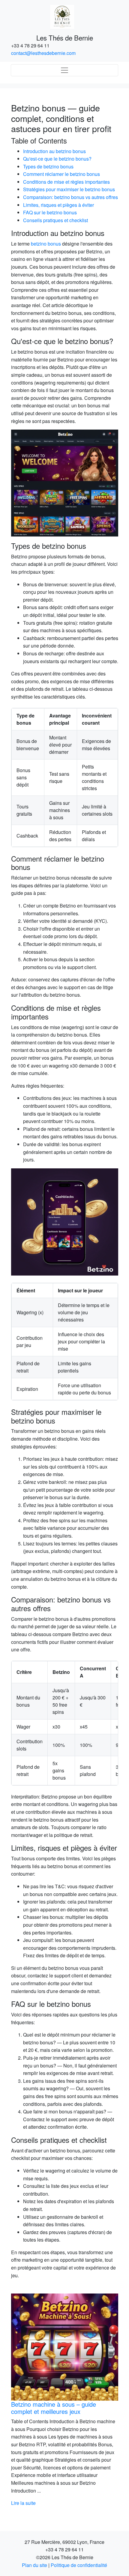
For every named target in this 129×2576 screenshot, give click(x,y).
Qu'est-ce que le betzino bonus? (57, 159)
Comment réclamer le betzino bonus (61, 174)
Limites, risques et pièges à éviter (58, 205)
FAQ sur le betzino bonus (50, 212)
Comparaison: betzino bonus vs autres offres (70, 197)
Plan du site (34, 2565)
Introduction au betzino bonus (54, 151)
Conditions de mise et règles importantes (66, 182)
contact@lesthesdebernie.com (43, 53)
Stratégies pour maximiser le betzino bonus (69, 189)
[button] (19, 2400)
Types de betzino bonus (48, 166)
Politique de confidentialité (79, 2565)
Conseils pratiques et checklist (55, 220)
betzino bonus (46, 244)
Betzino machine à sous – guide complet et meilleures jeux (54, 2408)
